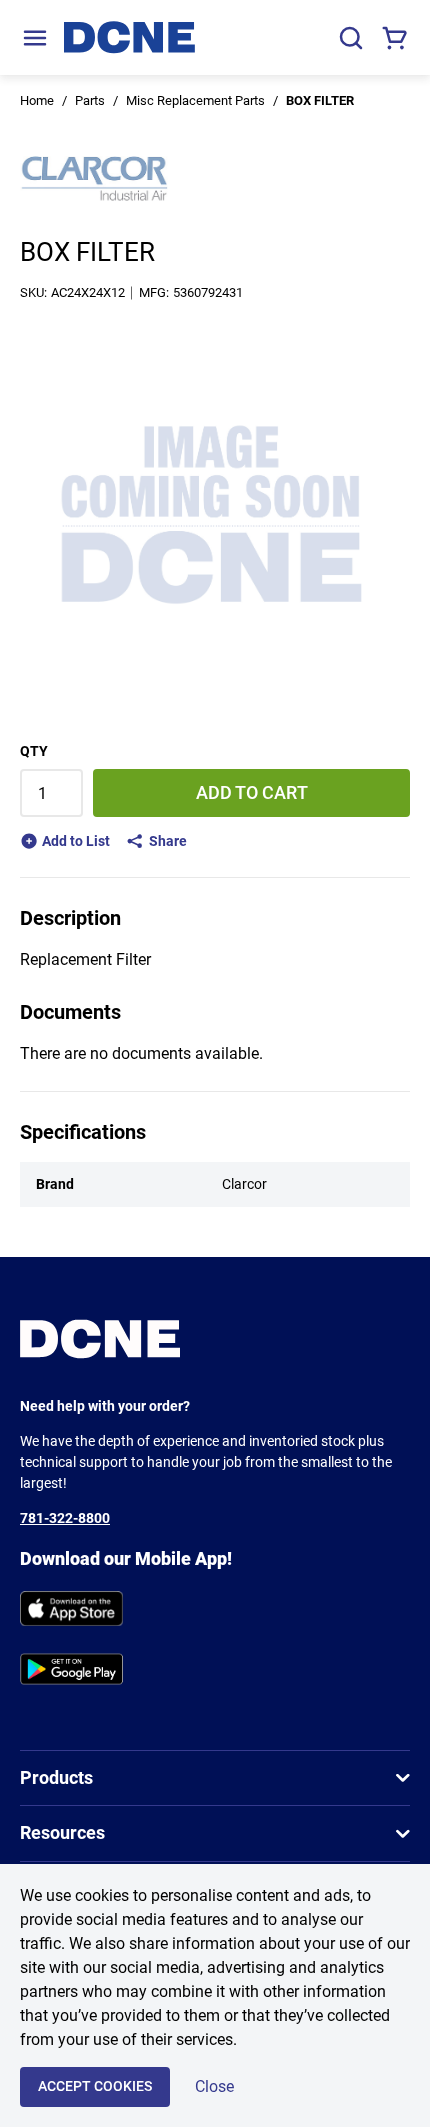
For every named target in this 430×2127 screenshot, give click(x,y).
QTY (34, 751)
